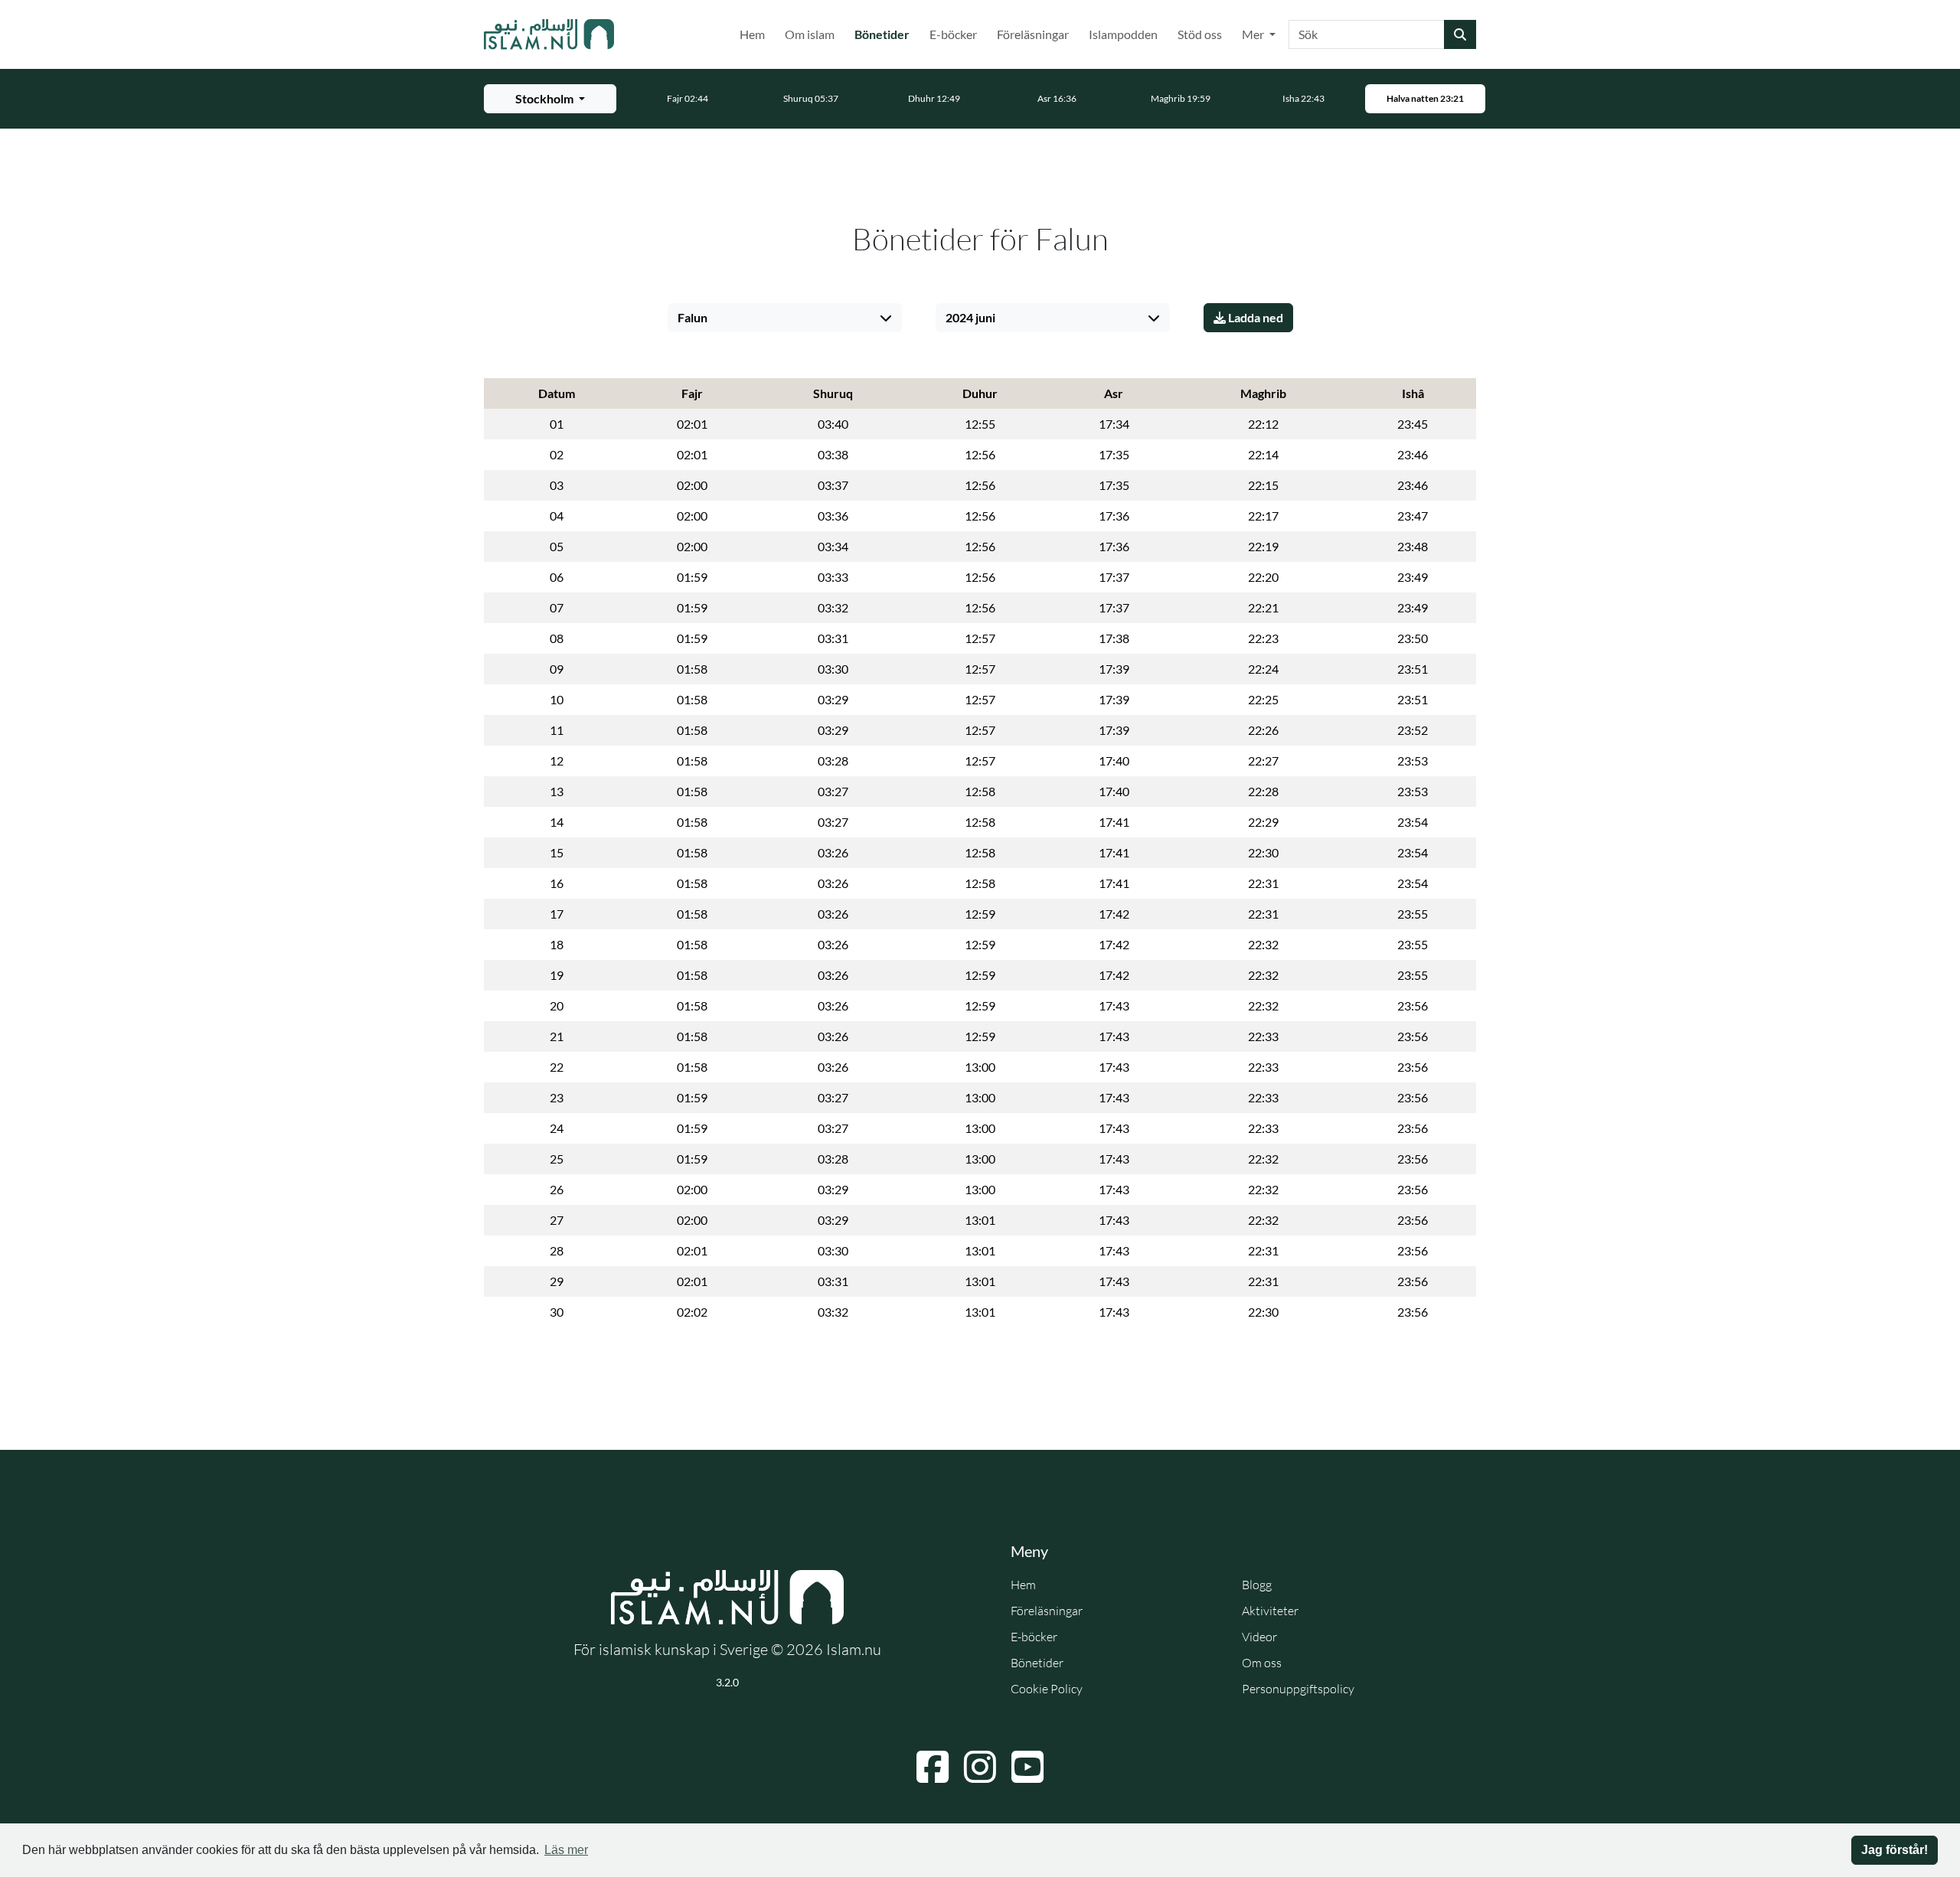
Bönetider (885, 34)
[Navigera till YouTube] (1027, 1767)
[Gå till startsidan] (549, 34)
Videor (1259, 1637)
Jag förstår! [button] (1895, 1850)
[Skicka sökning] (1460, 34)
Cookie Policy (1047, 1689)
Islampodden (1123, 34)
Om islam (810, 34)
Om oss (1262, 1663)
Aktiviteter (1270, 1611)
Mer (1254, 34)
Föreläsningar (1033, 34)
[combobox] (1367, 34)
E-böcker (953, 34)
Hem (752, 34)
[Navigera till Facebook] (933, 1767)
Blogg (1257, 1585)
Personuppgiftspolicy (1298, 1689)
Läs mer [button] (566, 1850)
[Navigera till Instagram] (980, 1767)
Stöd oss (1200, 34)
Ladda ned (1254, 317)
